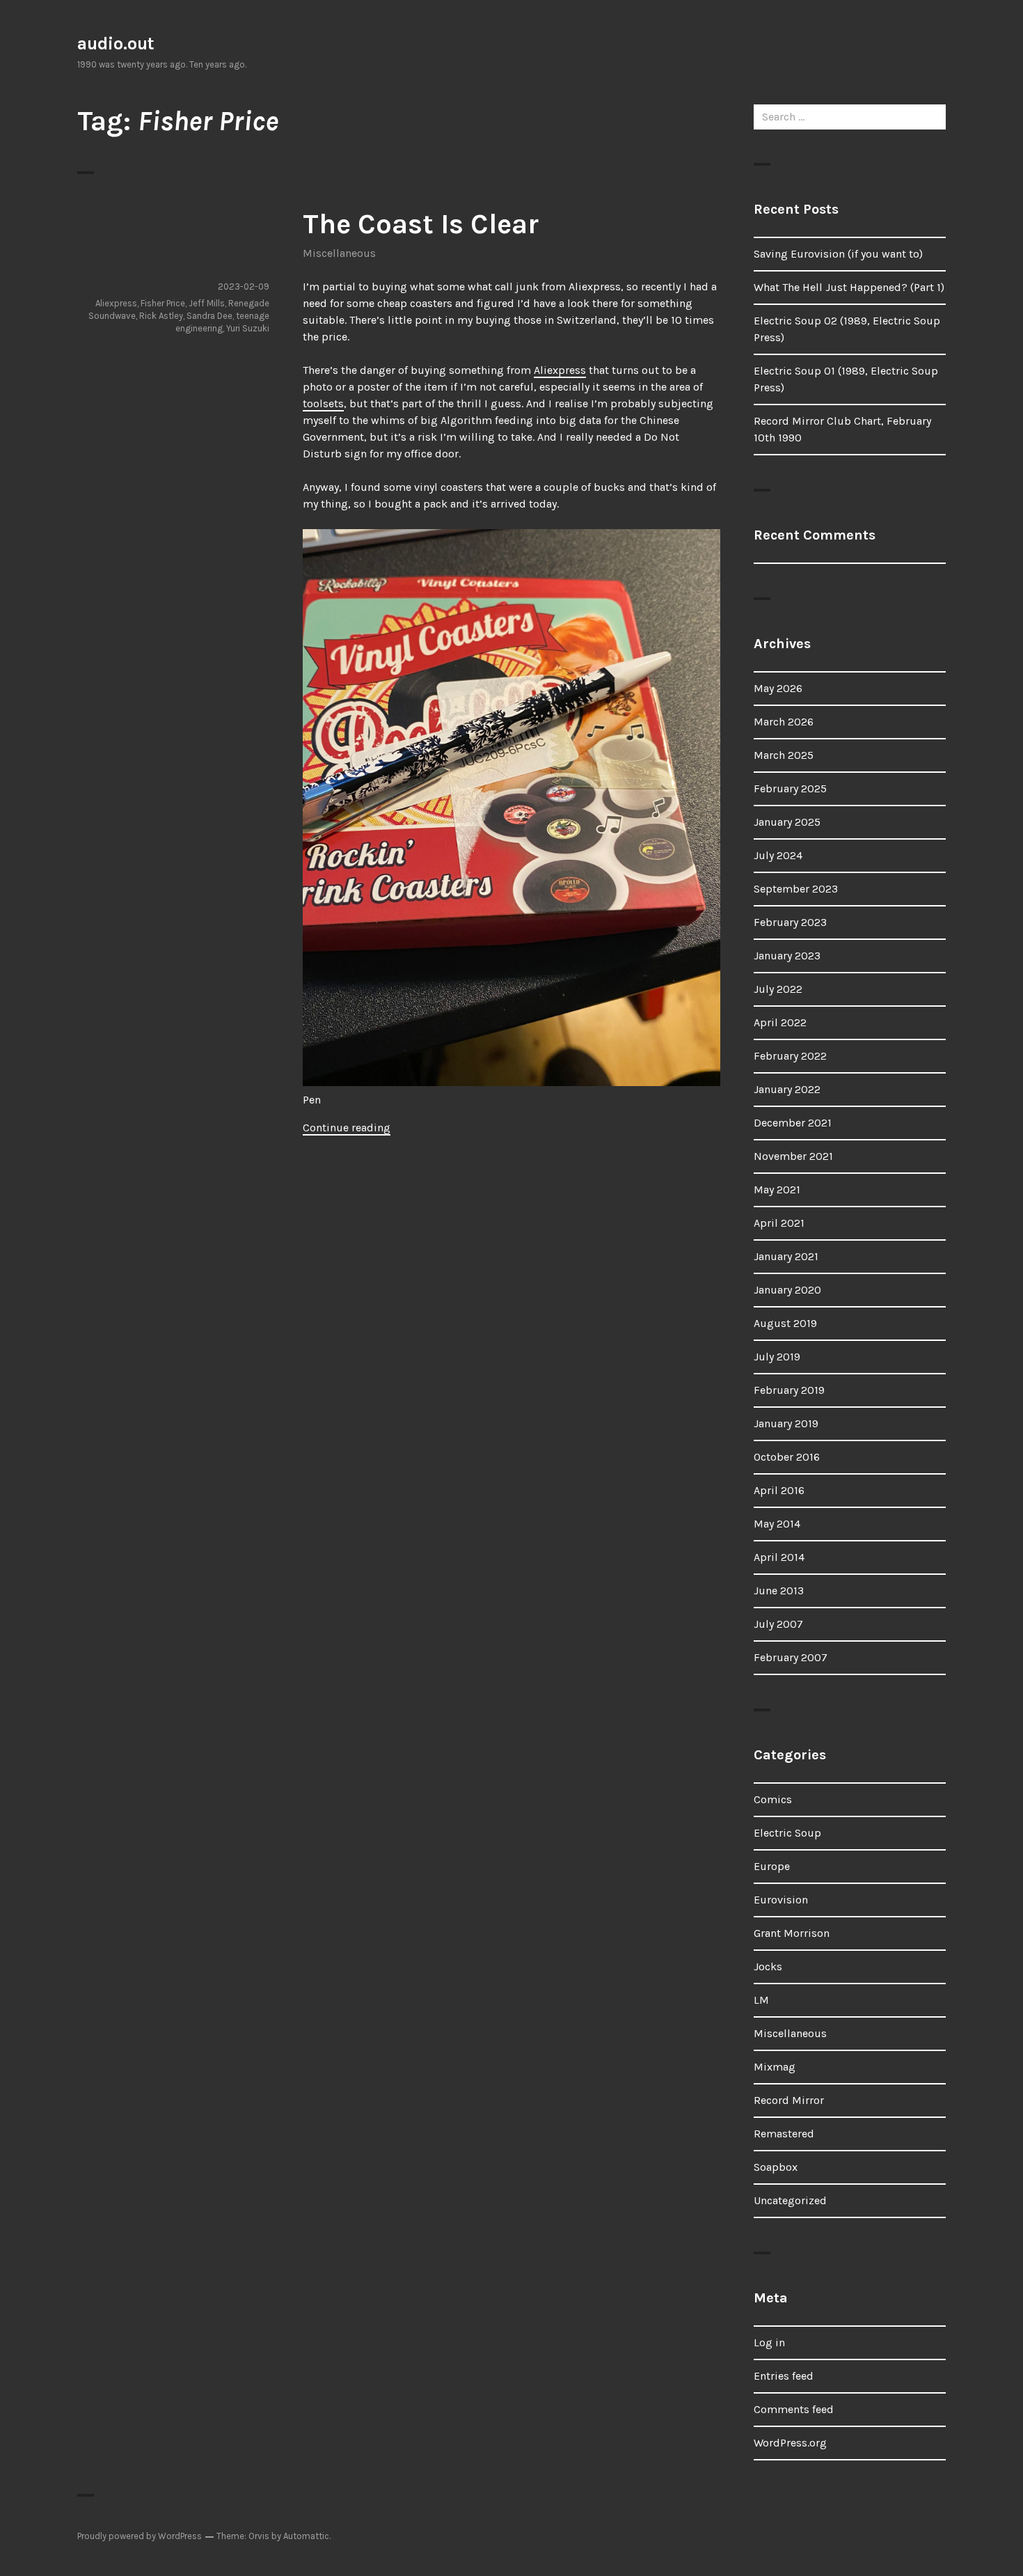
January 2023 (787, 956)
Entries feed (784, 2376)
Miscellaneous (339, 253)
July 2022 (778, 989)
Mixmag (775, 2067)
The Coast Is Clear (421, 224)
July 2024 (778, 855)
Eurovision (781, 1900)
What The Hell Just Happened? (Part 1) (849, 287)
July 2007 (778, 1624)
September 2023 (796, 889)
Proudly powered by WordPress (140, 2536)
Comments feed (794, 2409)
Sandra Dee (209, 316)
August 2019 (785, 1323)
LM (761, 2000)
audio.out (116, 44)
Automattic (306, 2536)
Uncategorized (790, 2200)
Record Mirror (789, 2100)
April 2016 (779, 1490)
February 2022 (790, 1056)
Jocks (768, 1966)
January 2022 (787, 1089)
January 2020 (787, 1290)
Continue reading (347, 1128)
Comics (773, 1799)
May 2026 (778, 688)
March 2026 (784, 722)
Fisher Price (163, 303)
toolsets (323, 403)
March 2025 (784, 755)
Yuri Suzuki (248, 328)
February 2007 (791, 1657)
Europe (772, 1866)
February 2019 (789, 1390)
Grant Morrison (792, 1933)
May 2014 (777, 1524)
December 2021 (793, 1123)
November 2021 (793, 1156)
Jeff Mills (207, 303)
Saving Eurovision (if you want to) (838, 254)
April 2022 (780, 1022)
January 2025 (787, 822)
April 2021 (779, 1223)
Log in (769, 2342)
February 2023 (790, 922)
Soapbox (776, 2167)
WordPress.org (790, 2443)
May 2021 (777, 1189)
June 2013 (779, 1591)
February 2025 (790, 788)
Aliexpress (560, 370)
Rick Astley (161, 316)
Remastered (784, 2134)
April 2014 (779, 1557)
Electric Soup (787, 1833)
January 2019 (786, 1423)
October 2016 (787, 1457)
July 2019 (777, 1357)
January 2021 (786, 1256)
